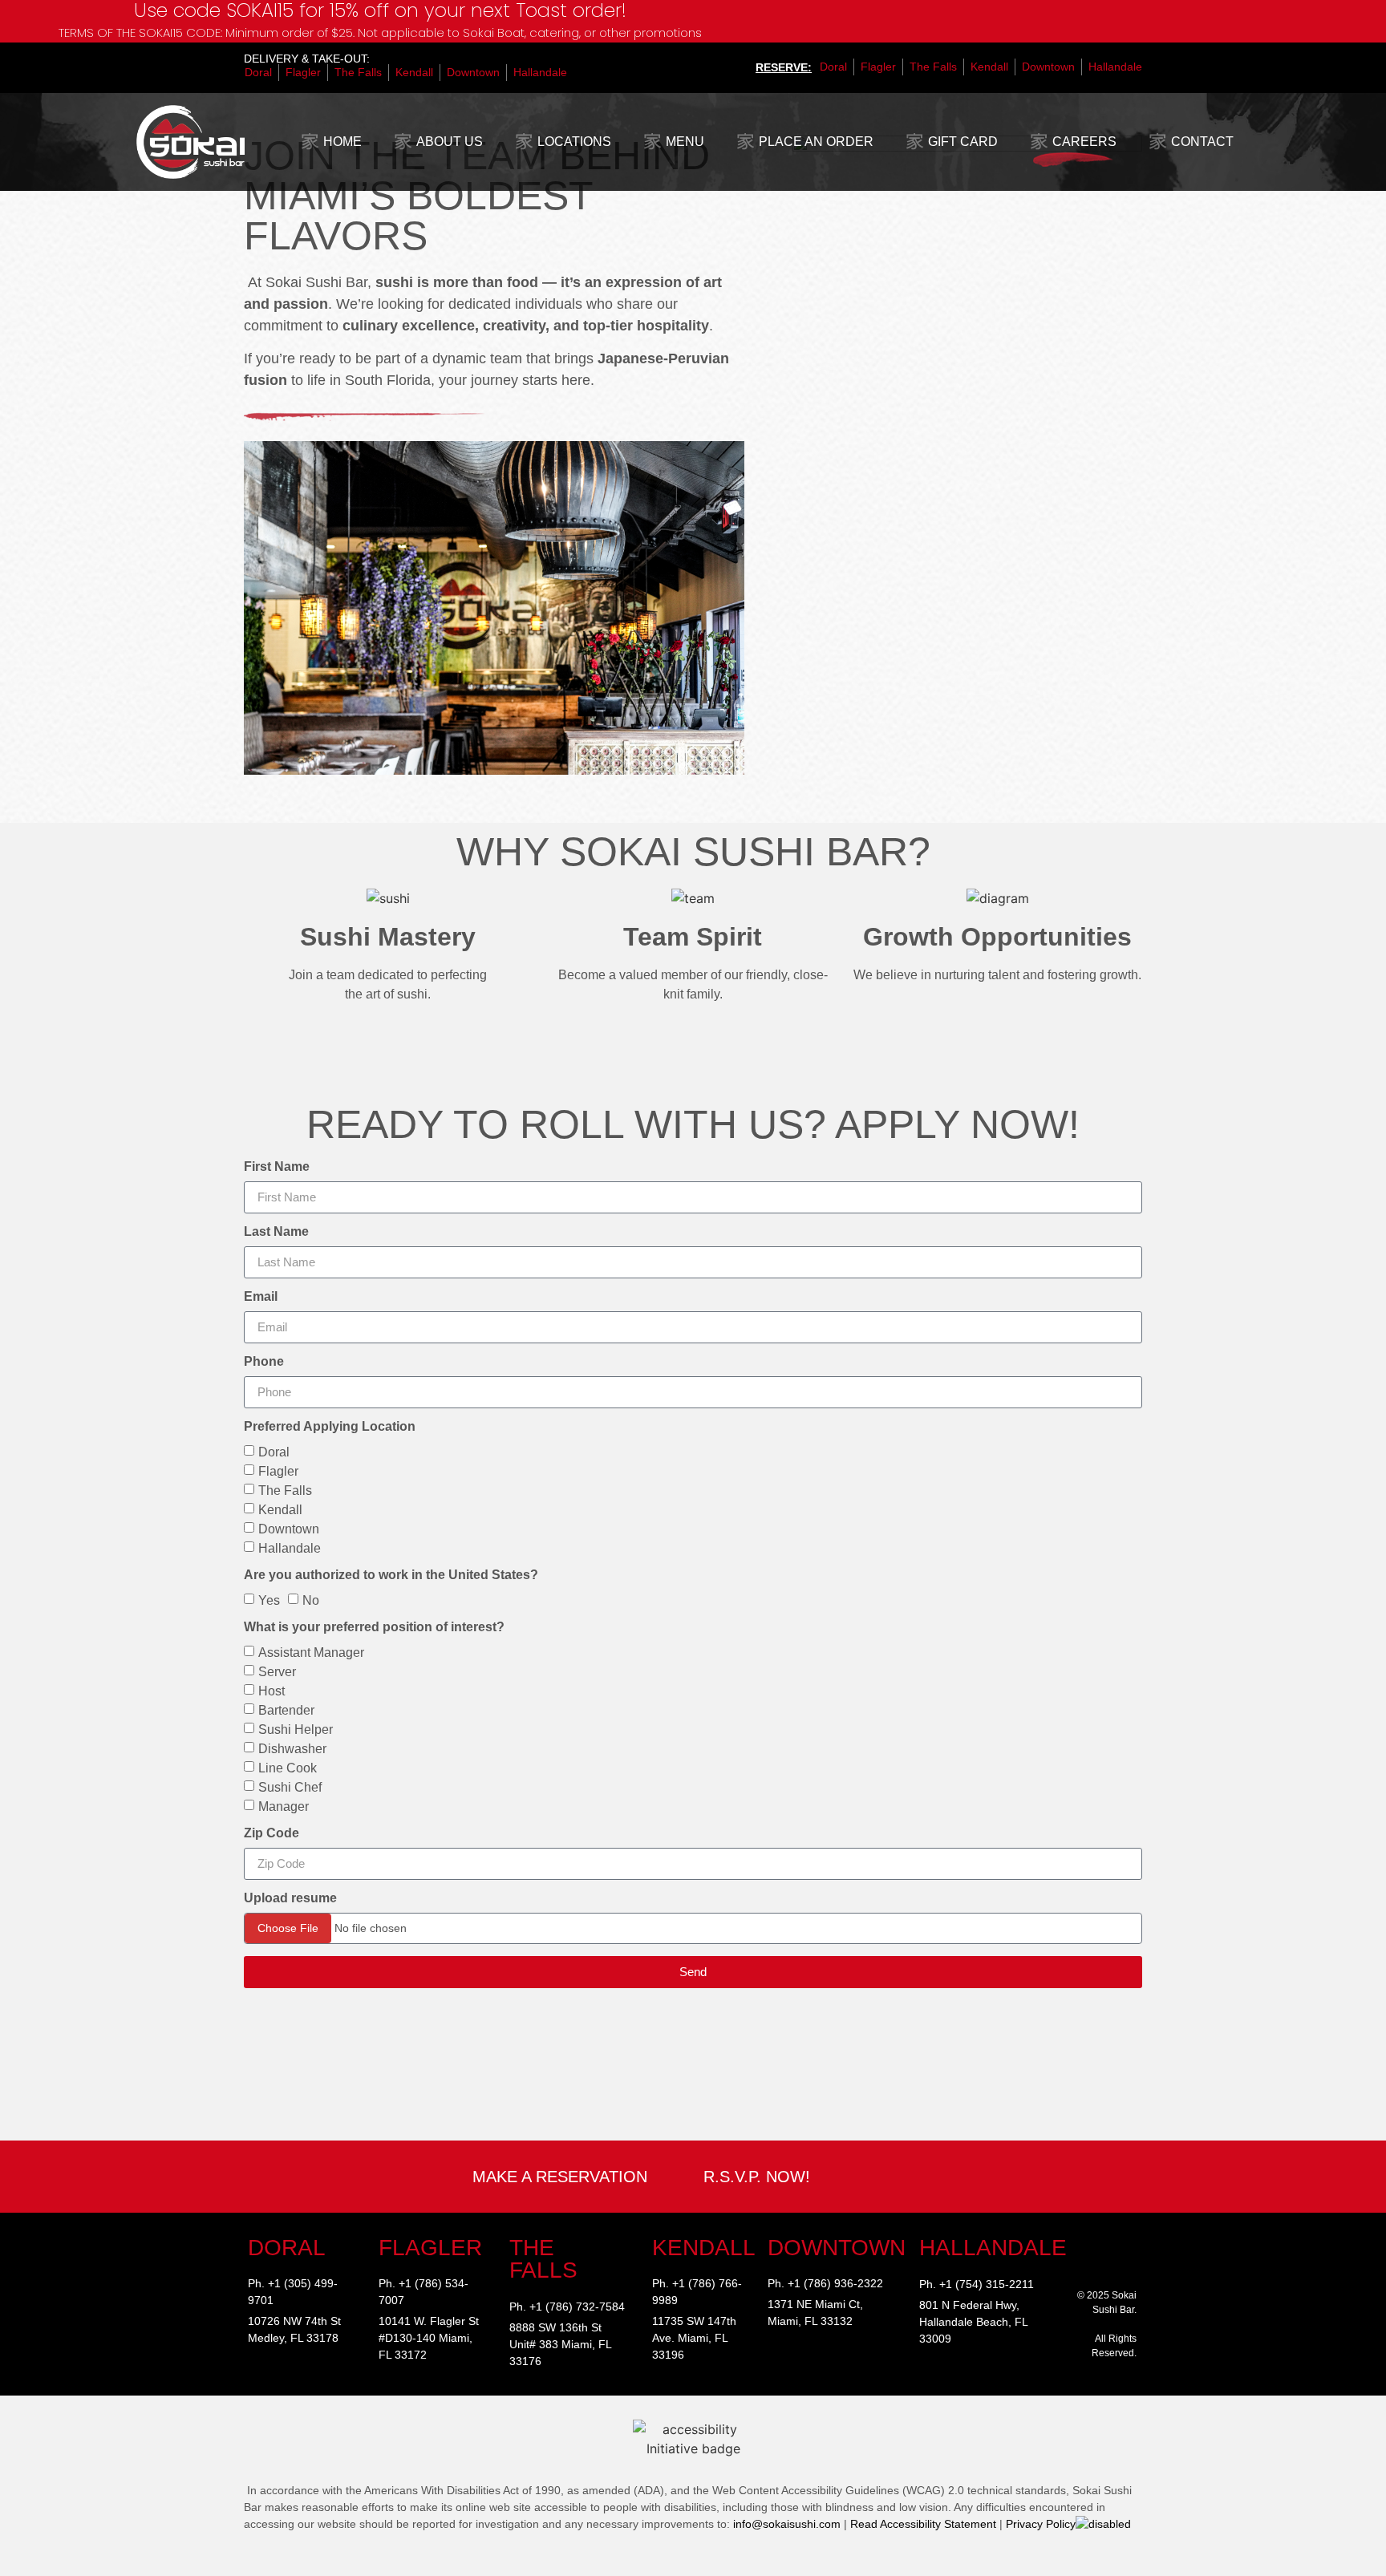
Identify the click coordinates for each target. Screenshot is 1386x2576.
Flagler (278, 1470)
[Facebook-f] (1128, 2246)
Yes (269, 1600)
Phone (264, 1362)
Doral (274, 1451)
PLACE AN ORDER (816, 142)
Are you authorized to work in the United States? (391, 1575)
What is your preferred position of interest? (374, 1627)
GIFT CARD (963, 142)
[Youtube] (1128, 2263)
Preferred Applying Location (330, 1427)
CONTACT (1202, 142)
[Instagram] (1102, 2246)
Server (277, 1671)
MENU (685, 142)
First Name (277, 1167)
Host (272, 1690)
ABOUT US (450, 142)
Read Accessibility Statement (923, 2524)
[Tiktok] (1102, 2263)
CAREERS (1084, 142)
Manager (284, 1806)
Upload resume (290, 1898)
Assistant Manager (311, 1652)
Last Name (276, 1232)
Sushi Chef (290, 1786)
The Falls (285, 1490)
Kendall (280, 1509)
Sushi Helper (296, 1729)
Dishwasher (292, 1748)
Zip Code (272, 1833)
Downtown (289, 1528)
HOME (342, 142)
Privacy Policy (1041, 2524)
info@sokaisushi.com (787, 2524)
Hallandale (290, 1547)
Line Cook (288, 1767)
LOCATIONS (574, 142)
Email (261, 1297)
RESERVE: (784, 67)
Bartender (286, 1709)
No (311, 1600)
